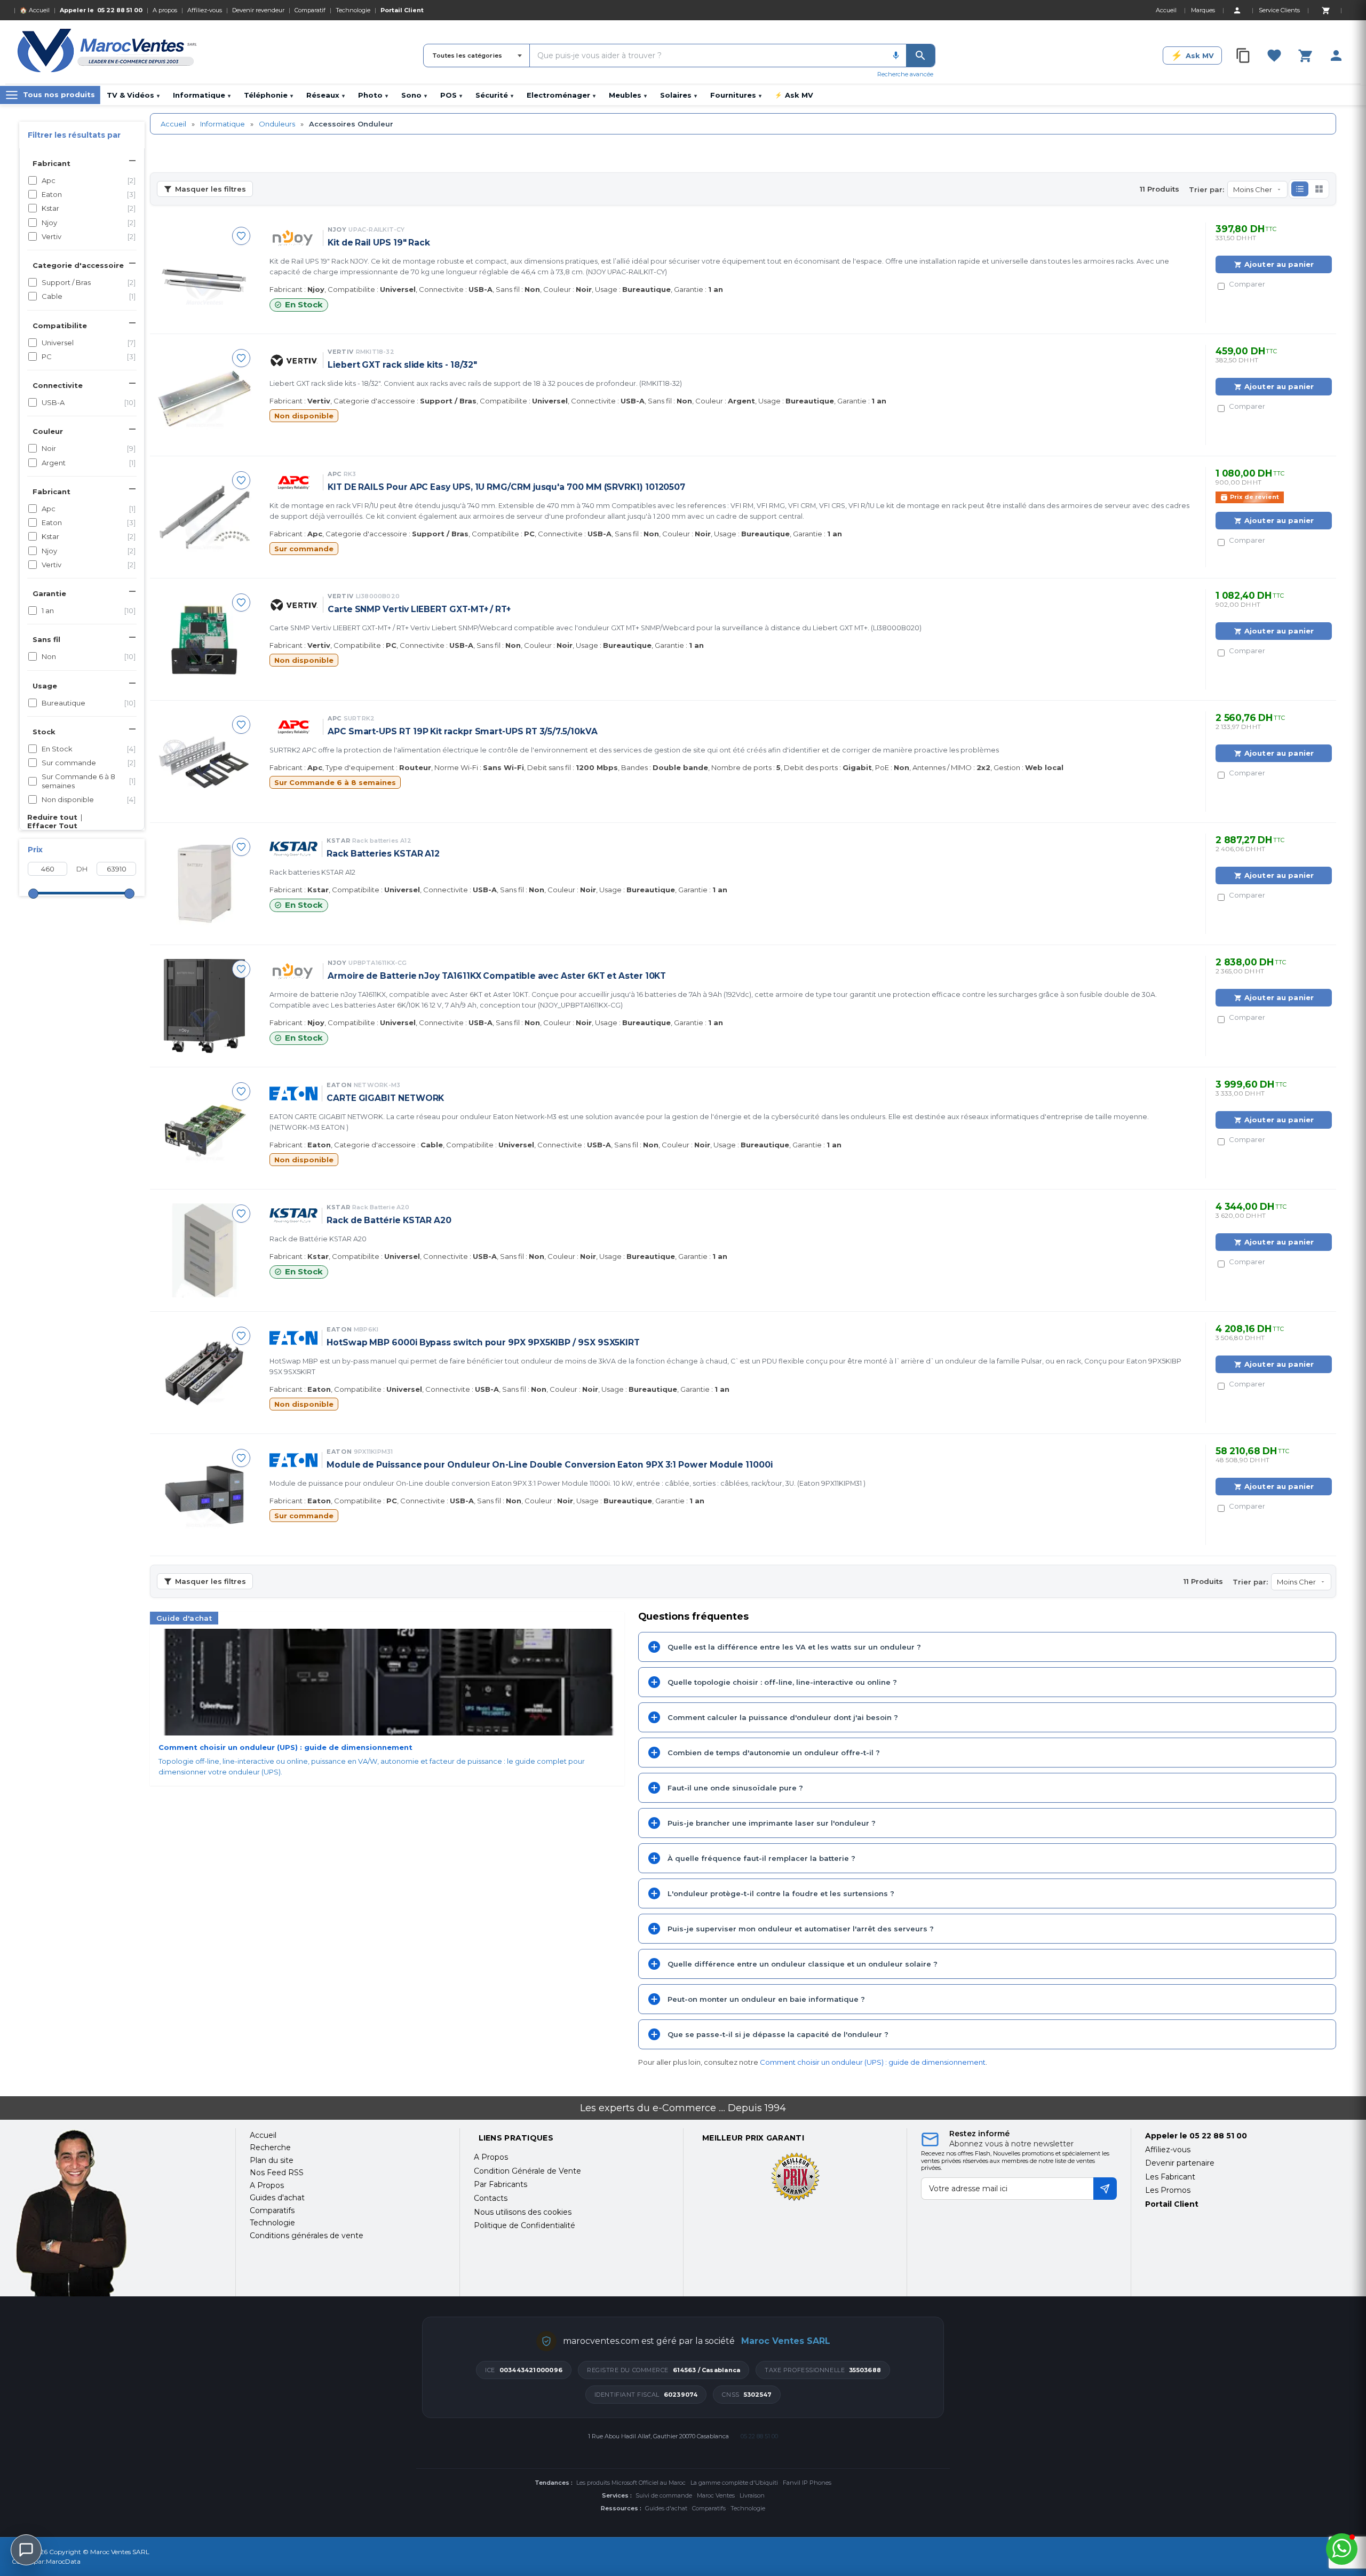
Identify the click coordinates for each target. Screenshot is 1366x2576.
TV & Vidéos (133, 95)
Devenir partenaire (1180, 2163)
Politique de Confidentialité (525, 2225)
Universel (89, 343)
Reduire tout (52, 817)
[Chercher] (920, 56)
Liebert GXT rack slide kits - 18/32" (402, 365)
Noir (89, 448)
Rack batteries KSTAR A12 (312, 872)
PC (89, 356)
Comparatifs (709, 2508)
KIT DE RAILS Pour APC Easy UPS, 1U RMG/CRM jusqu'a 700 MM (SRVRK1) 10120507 (506, 487)
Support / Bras (89, 282)
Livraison (752, 2495)
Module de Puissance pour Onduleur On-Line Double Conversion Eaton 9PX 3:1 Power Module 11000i (550, 1465)
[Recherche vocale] (896, 56)
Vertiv (89, 236)
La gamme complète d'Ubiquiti (734, 2483)
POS (451, 95)
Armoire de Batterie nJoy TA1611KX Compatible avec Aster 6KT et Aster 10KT (497, 976)
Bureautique (89, 703)
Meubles (628, 95)
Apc (89, 180)
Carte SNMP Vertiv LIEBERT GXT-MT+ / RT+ (419, 609)
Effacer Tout (52, 826)
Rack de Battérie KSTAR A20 (389, 1220)
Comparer (1247, 284)
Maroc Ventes (716, 2495)
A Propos (491, 2157)
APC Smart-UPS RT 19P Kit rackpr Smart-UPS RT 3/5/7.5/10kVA (463, 731)
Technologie (353, 10)
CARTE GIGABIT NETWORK (385, 1098)
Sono (414, 95)
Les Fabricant (1170, 2177)
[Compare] (1243, 56)
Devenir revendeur (258, 10)
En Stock (89, 749)
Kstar (89, 208)
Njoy (89, 223)
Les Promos (1168, 2190)
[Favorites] (1274, 56)
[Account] (1237, 10)
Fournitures (736, 95)
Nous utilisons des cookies (523, 2212)
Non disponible (89, 799)
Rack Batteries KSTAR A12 (383, 854)
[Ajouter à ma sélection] (241, 236)
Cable (89, 296)
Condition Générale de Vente (527, 2171)
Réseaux (325, 95)
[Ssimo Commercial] (117, 2213)
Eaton (89, 194)
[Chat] (26, 2550)
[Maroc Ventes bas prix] (108, 52)
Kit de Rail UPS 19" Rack (379, 243)
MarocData (63, 2561)
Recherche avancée (905, 74)
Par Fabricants (501, 2184)
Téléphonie (268, 95)
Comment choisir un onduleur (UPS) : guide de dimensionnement (873, 2062)
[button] (1300, 189)
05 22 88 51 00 (120, 10)
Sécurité (494, 95)
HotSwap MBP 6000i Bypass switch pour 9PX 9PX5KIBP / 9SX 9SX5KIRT (483, 1342)
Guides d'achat (666, 2508)
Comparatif (310, 10)
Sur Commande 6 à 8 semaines (89, 781)
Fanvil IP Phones (807, 2483)
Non (89, 656)
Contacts (491, 2198)
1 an (89, 611)
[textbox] (708, 56)
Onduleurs (277, 124)
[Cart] (1325, 10)
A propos (165, 10)
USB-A (89, 402)
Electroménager (561, 95)
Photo (373, 95)
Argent (89, 463)
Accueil (173, 124)
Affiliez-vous (205, 10)
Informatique (202, 95)
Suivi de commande (664, 2495)
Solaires (678, 95)
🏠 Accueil (35, 10)
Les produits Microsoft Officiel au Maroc (631, 2483)
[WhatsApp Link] (1342, 2549)
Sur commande (89, 763)
